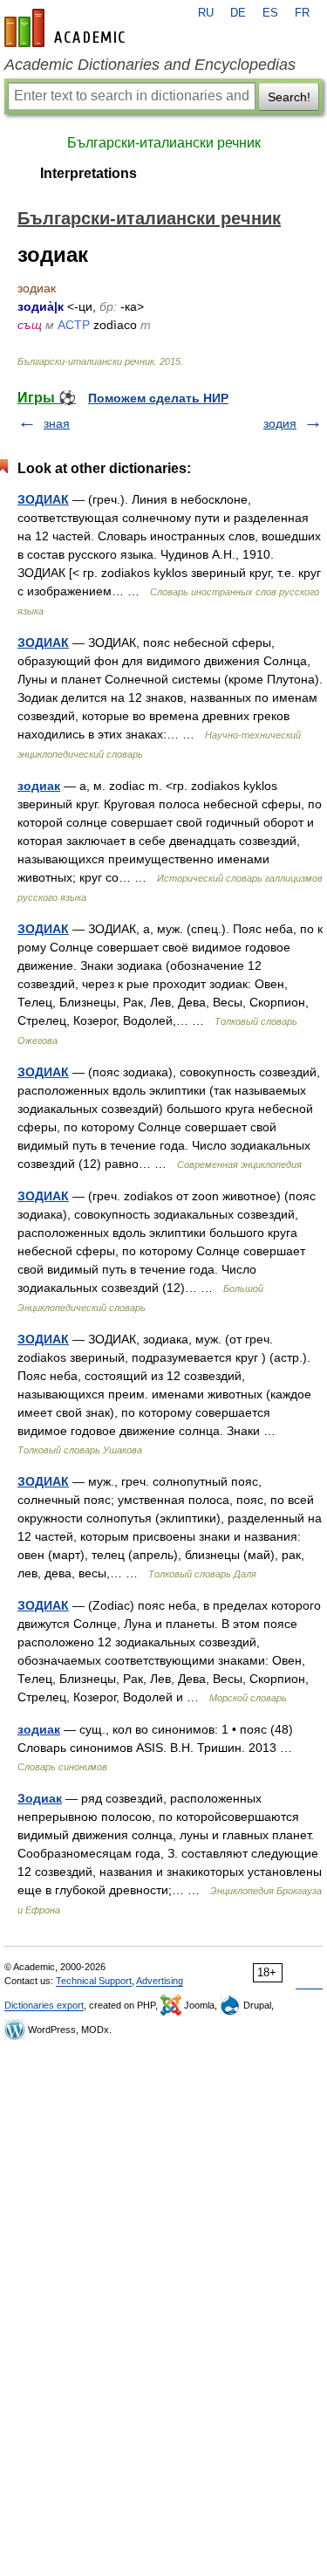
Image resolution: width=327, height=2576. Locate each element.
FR (302, 13)
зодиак (39, 786)
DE (238, 13)
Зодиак (40, 1798)
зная (57, 423)
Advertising (160, 1981)
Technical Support (94, 1981)
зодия (280, 423)
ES (270, 13)
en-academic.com (67, 28)
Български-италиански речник (164, 143)
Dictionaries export (44, 2005)
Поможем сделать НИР (158, 398)
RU (206, 13)
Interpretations (89, 173)
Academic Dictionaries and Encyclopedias (150, 65)
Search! (289, 97)
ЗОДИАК (43, 499)
